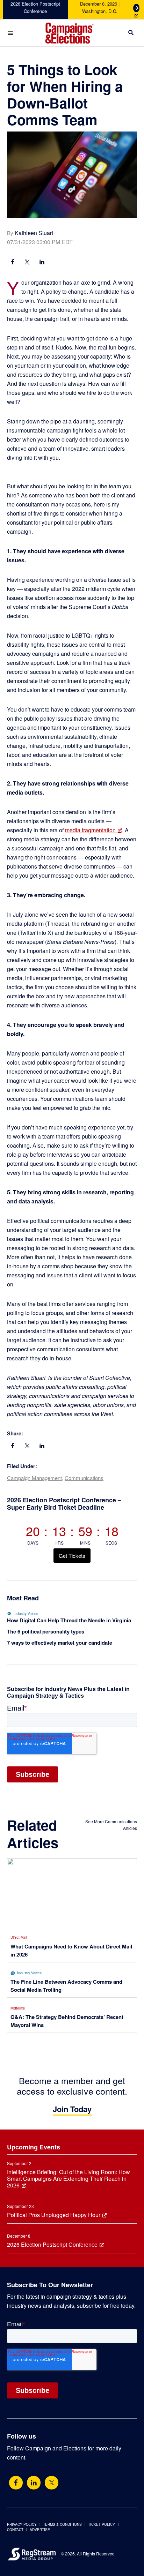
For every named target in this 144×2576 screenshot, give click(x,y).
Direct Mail (19, 1937)
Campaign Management (34, 1478)
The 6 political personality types (46, 1631)
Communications (84, 1478)
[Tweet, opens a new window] (27, 263)
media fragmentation (90, 830)
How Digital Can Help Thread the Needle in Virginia (69, 1620)
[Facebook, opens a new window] (13, 263)
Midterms (18, 2008)
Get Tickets (72, 1556)
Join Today (72, 2109)
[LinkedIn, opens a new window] (42, 263)
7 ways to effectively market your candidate (60, 1643)
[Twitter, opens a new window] (52, 2483)
